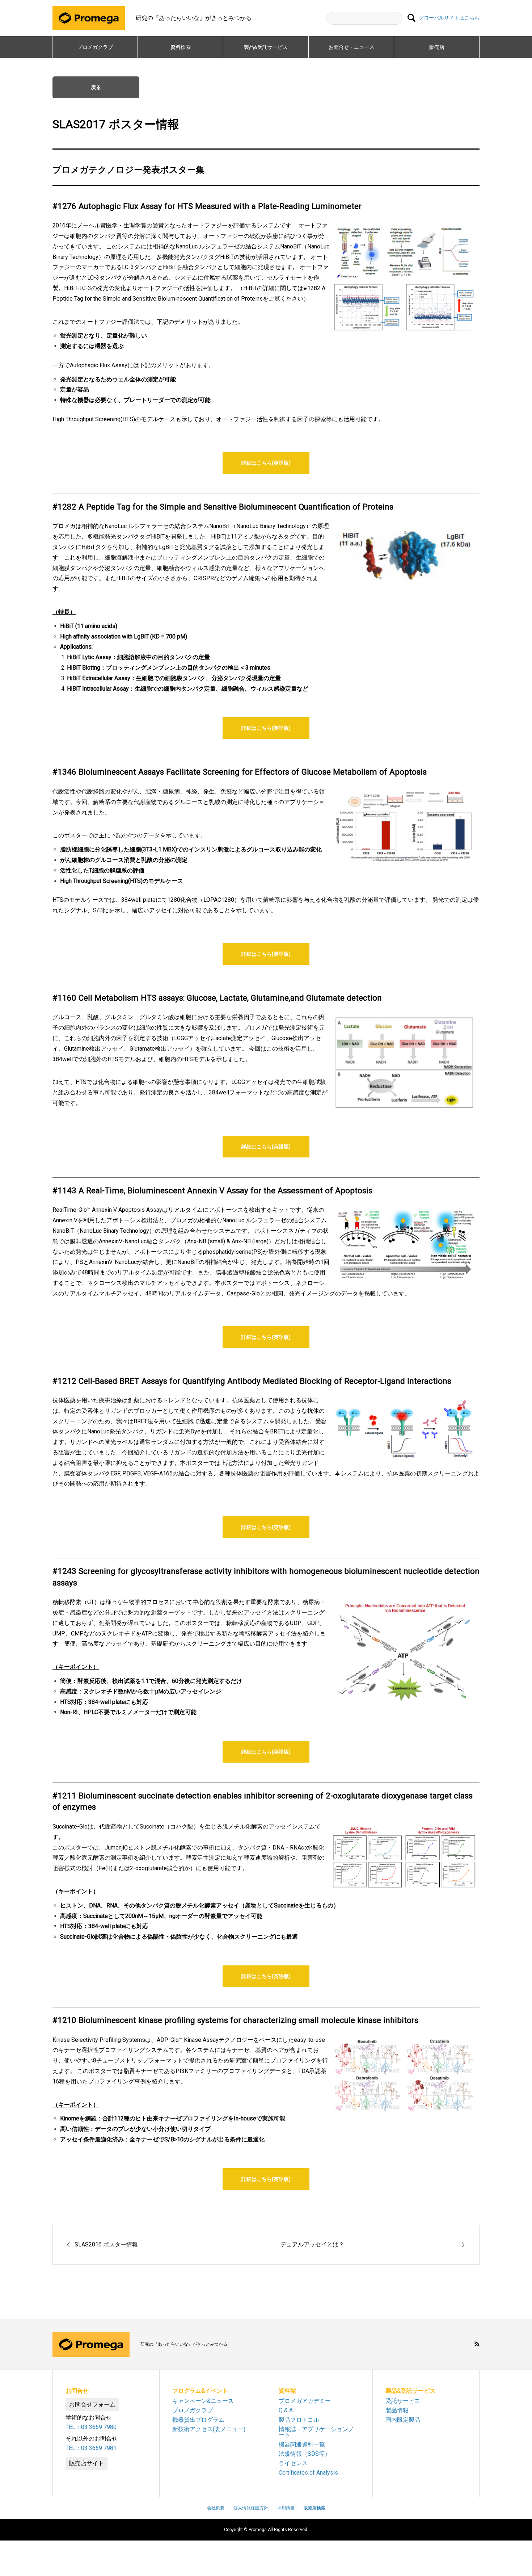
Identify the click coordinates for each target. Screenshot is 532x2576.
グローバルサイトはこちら (449, 18)
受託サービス (403, 2401)
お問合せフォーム (92, 2405)
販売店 (437, 47)
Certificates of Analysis (308, 2473)
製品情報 (397, 2410)
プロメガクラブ (95, 47)
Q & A (286, 2410)
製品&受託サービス (268, 47)
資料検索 (181, 47)
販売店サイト (86, 2463)
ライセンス (293, 2463)
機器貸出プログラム (198, 2420)
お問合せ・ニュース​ (351, 47)
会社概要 (216, 2508)
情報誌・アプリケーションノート (316, 2432)
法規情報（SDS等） (305, 2454)
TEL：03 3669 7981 (91, 2448)
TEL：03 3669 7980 (91, 2427)
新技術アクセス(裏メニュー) (209, 2429)
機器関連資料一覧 (302, 2444)
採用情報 (286, 2508)
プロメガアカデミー (305, 2401)
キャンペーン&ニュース (203, 2401)
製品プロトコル (299, 2420)
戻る (96, 87)
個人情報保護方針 (251, 2508)
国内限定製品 (403, 2420)
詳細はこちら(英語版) (266, 463)
